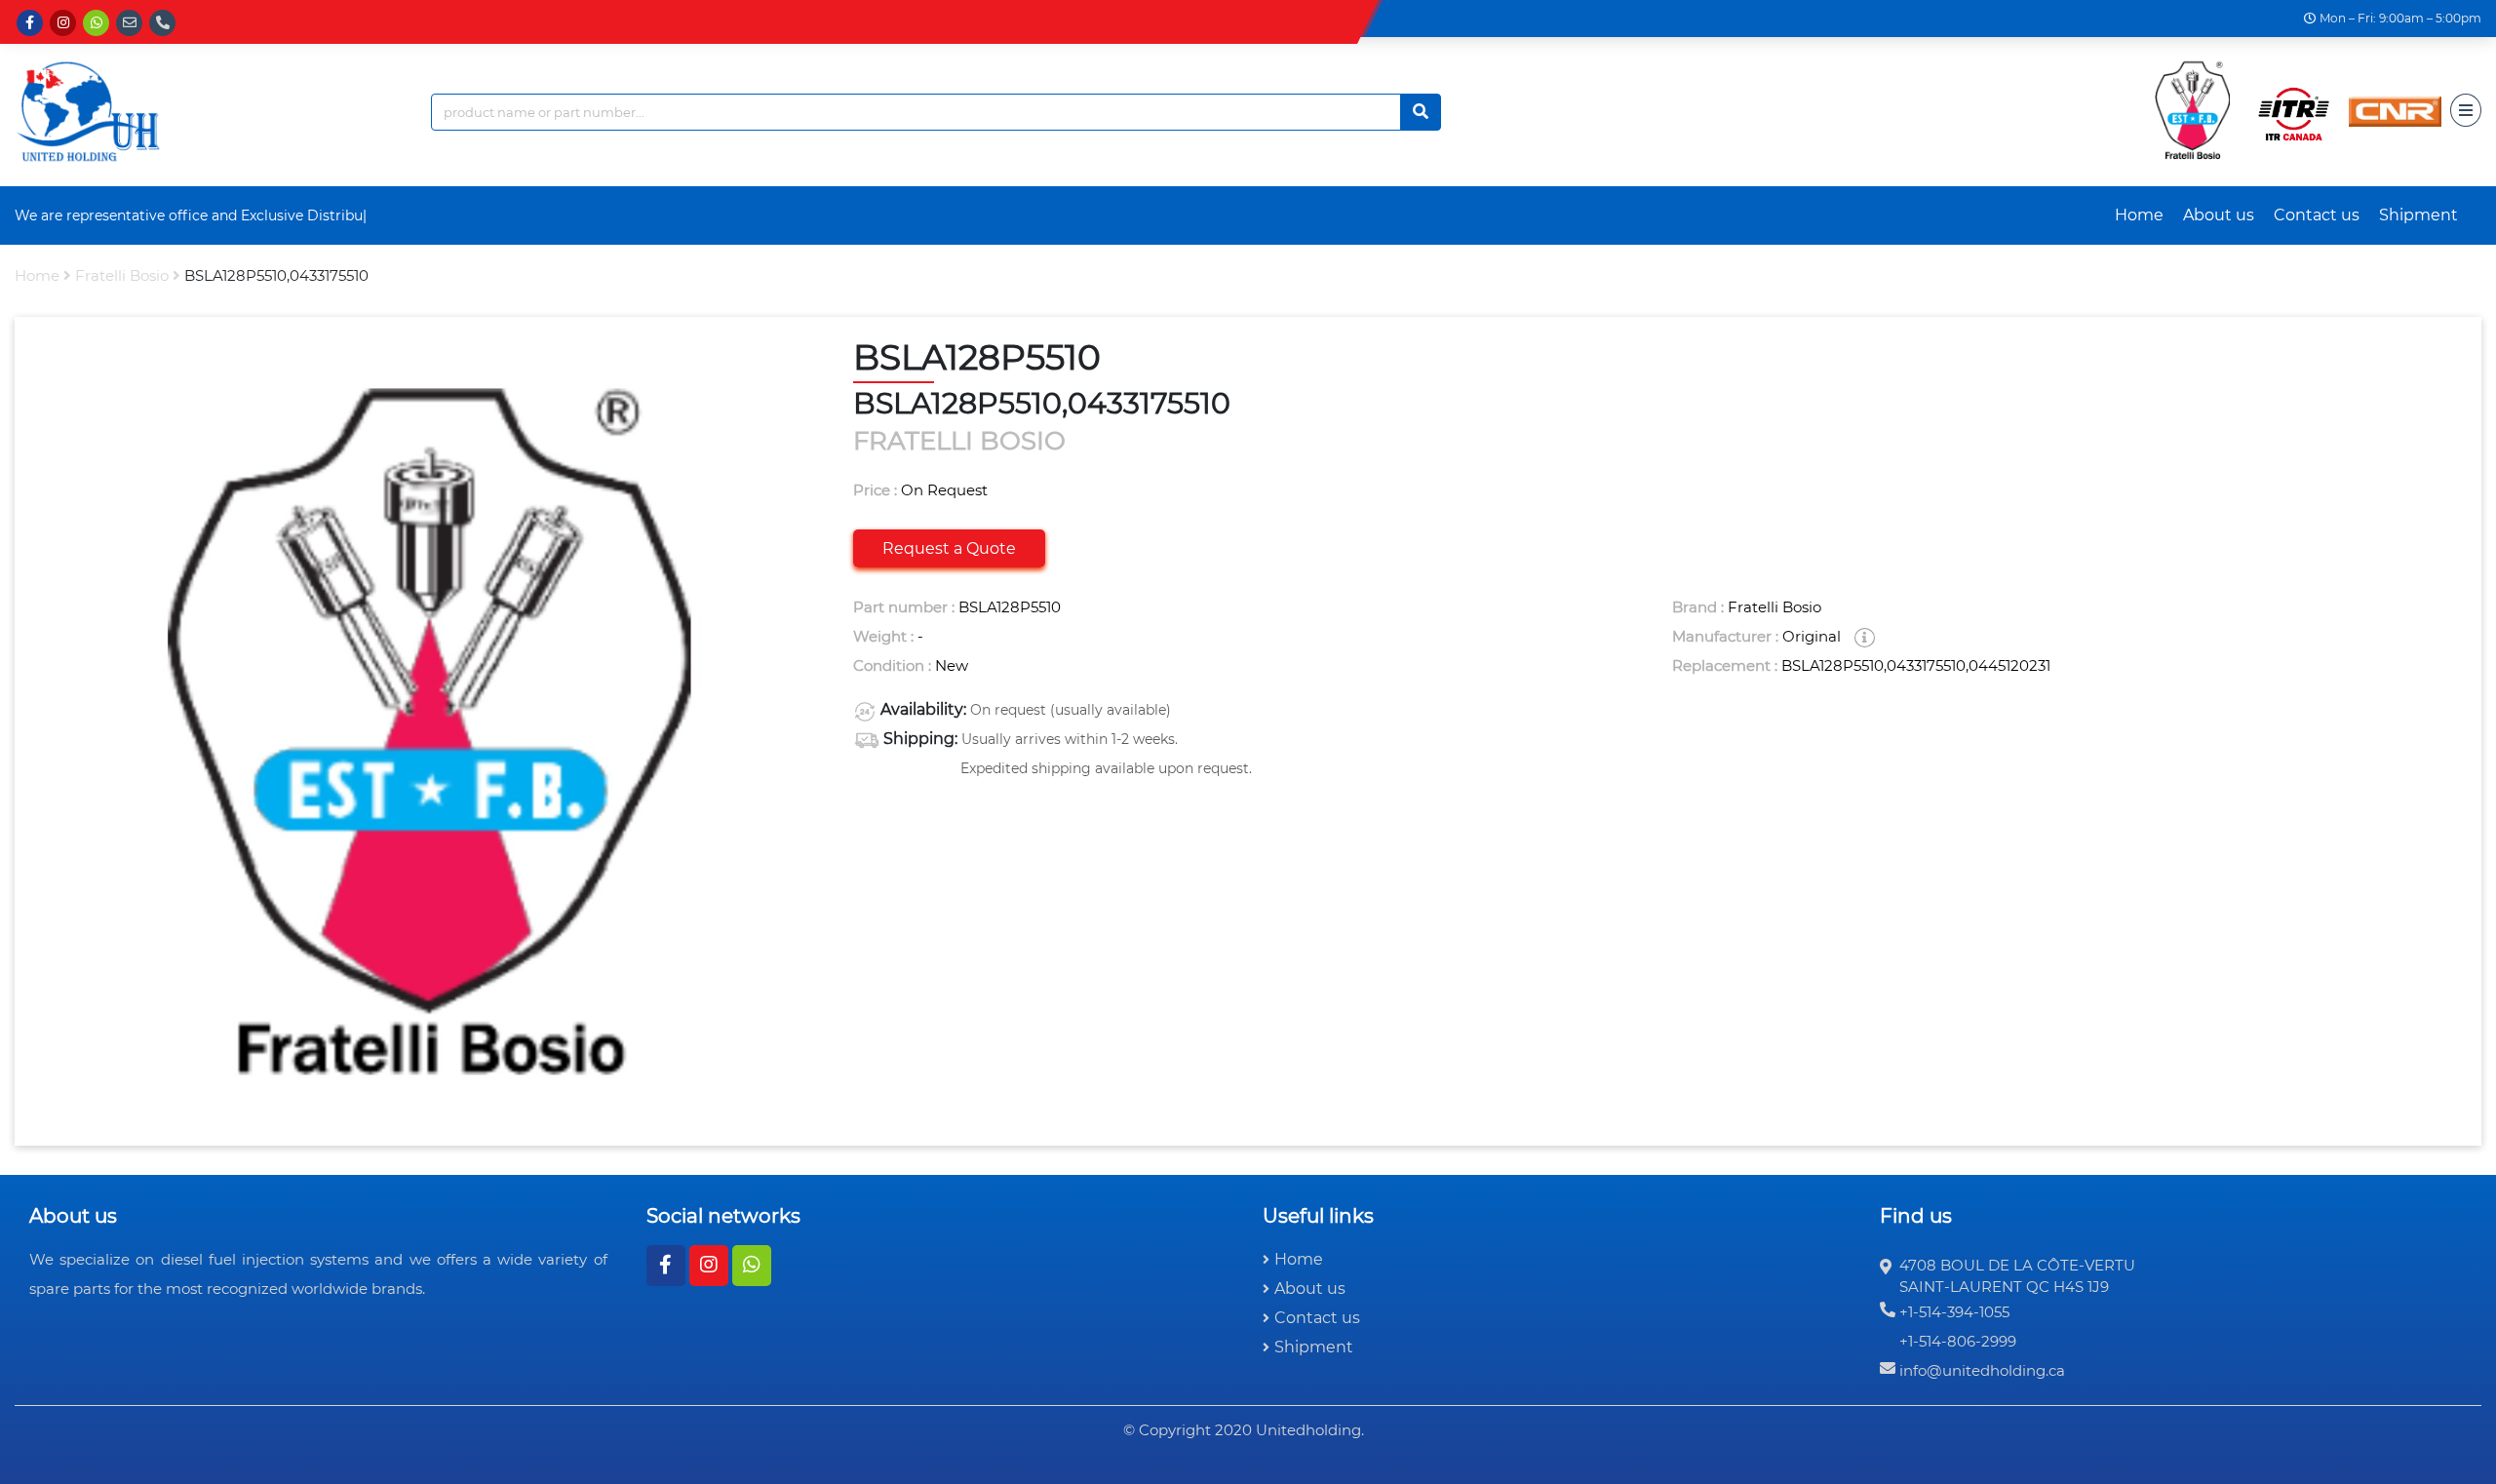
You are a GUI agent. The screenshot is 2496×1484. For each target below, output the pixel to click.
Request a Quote (949, 548)
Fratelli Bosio (122, 275)
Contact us (2317, 215)
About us (2219, 215)
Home (2139, 215)
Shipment (2418, 215)
